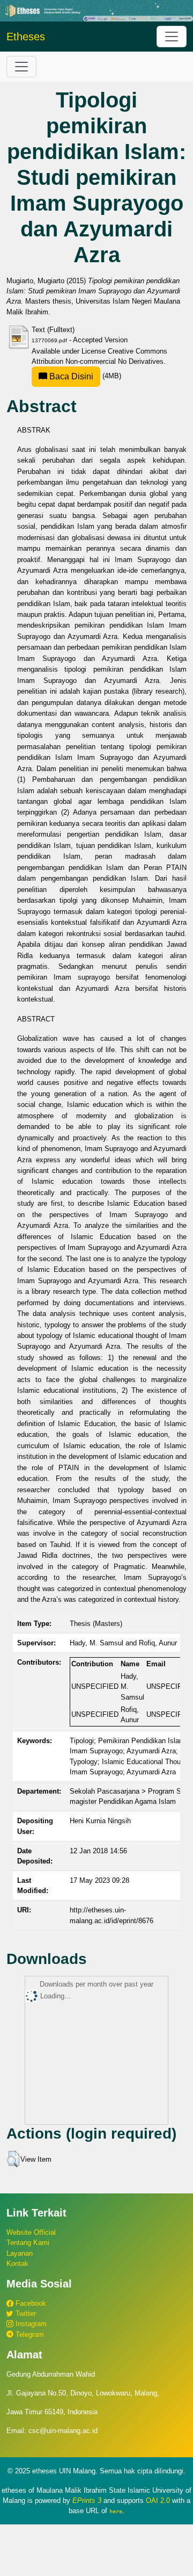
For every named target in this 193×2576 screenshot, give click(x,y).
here (116, 2511)
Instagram (30, 2324)
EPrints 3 (87, 2501)
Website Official (31, 2232)
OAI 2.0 (158, 2501)
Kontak (17, 2264)
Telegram (29, 2334)
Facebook (30, 2303)
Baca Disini (70, 376)
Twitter (25, 2314)
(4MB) (84, 376)
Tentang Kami (28, 2243)
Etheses (26, 37)
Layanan (20, 2253)
